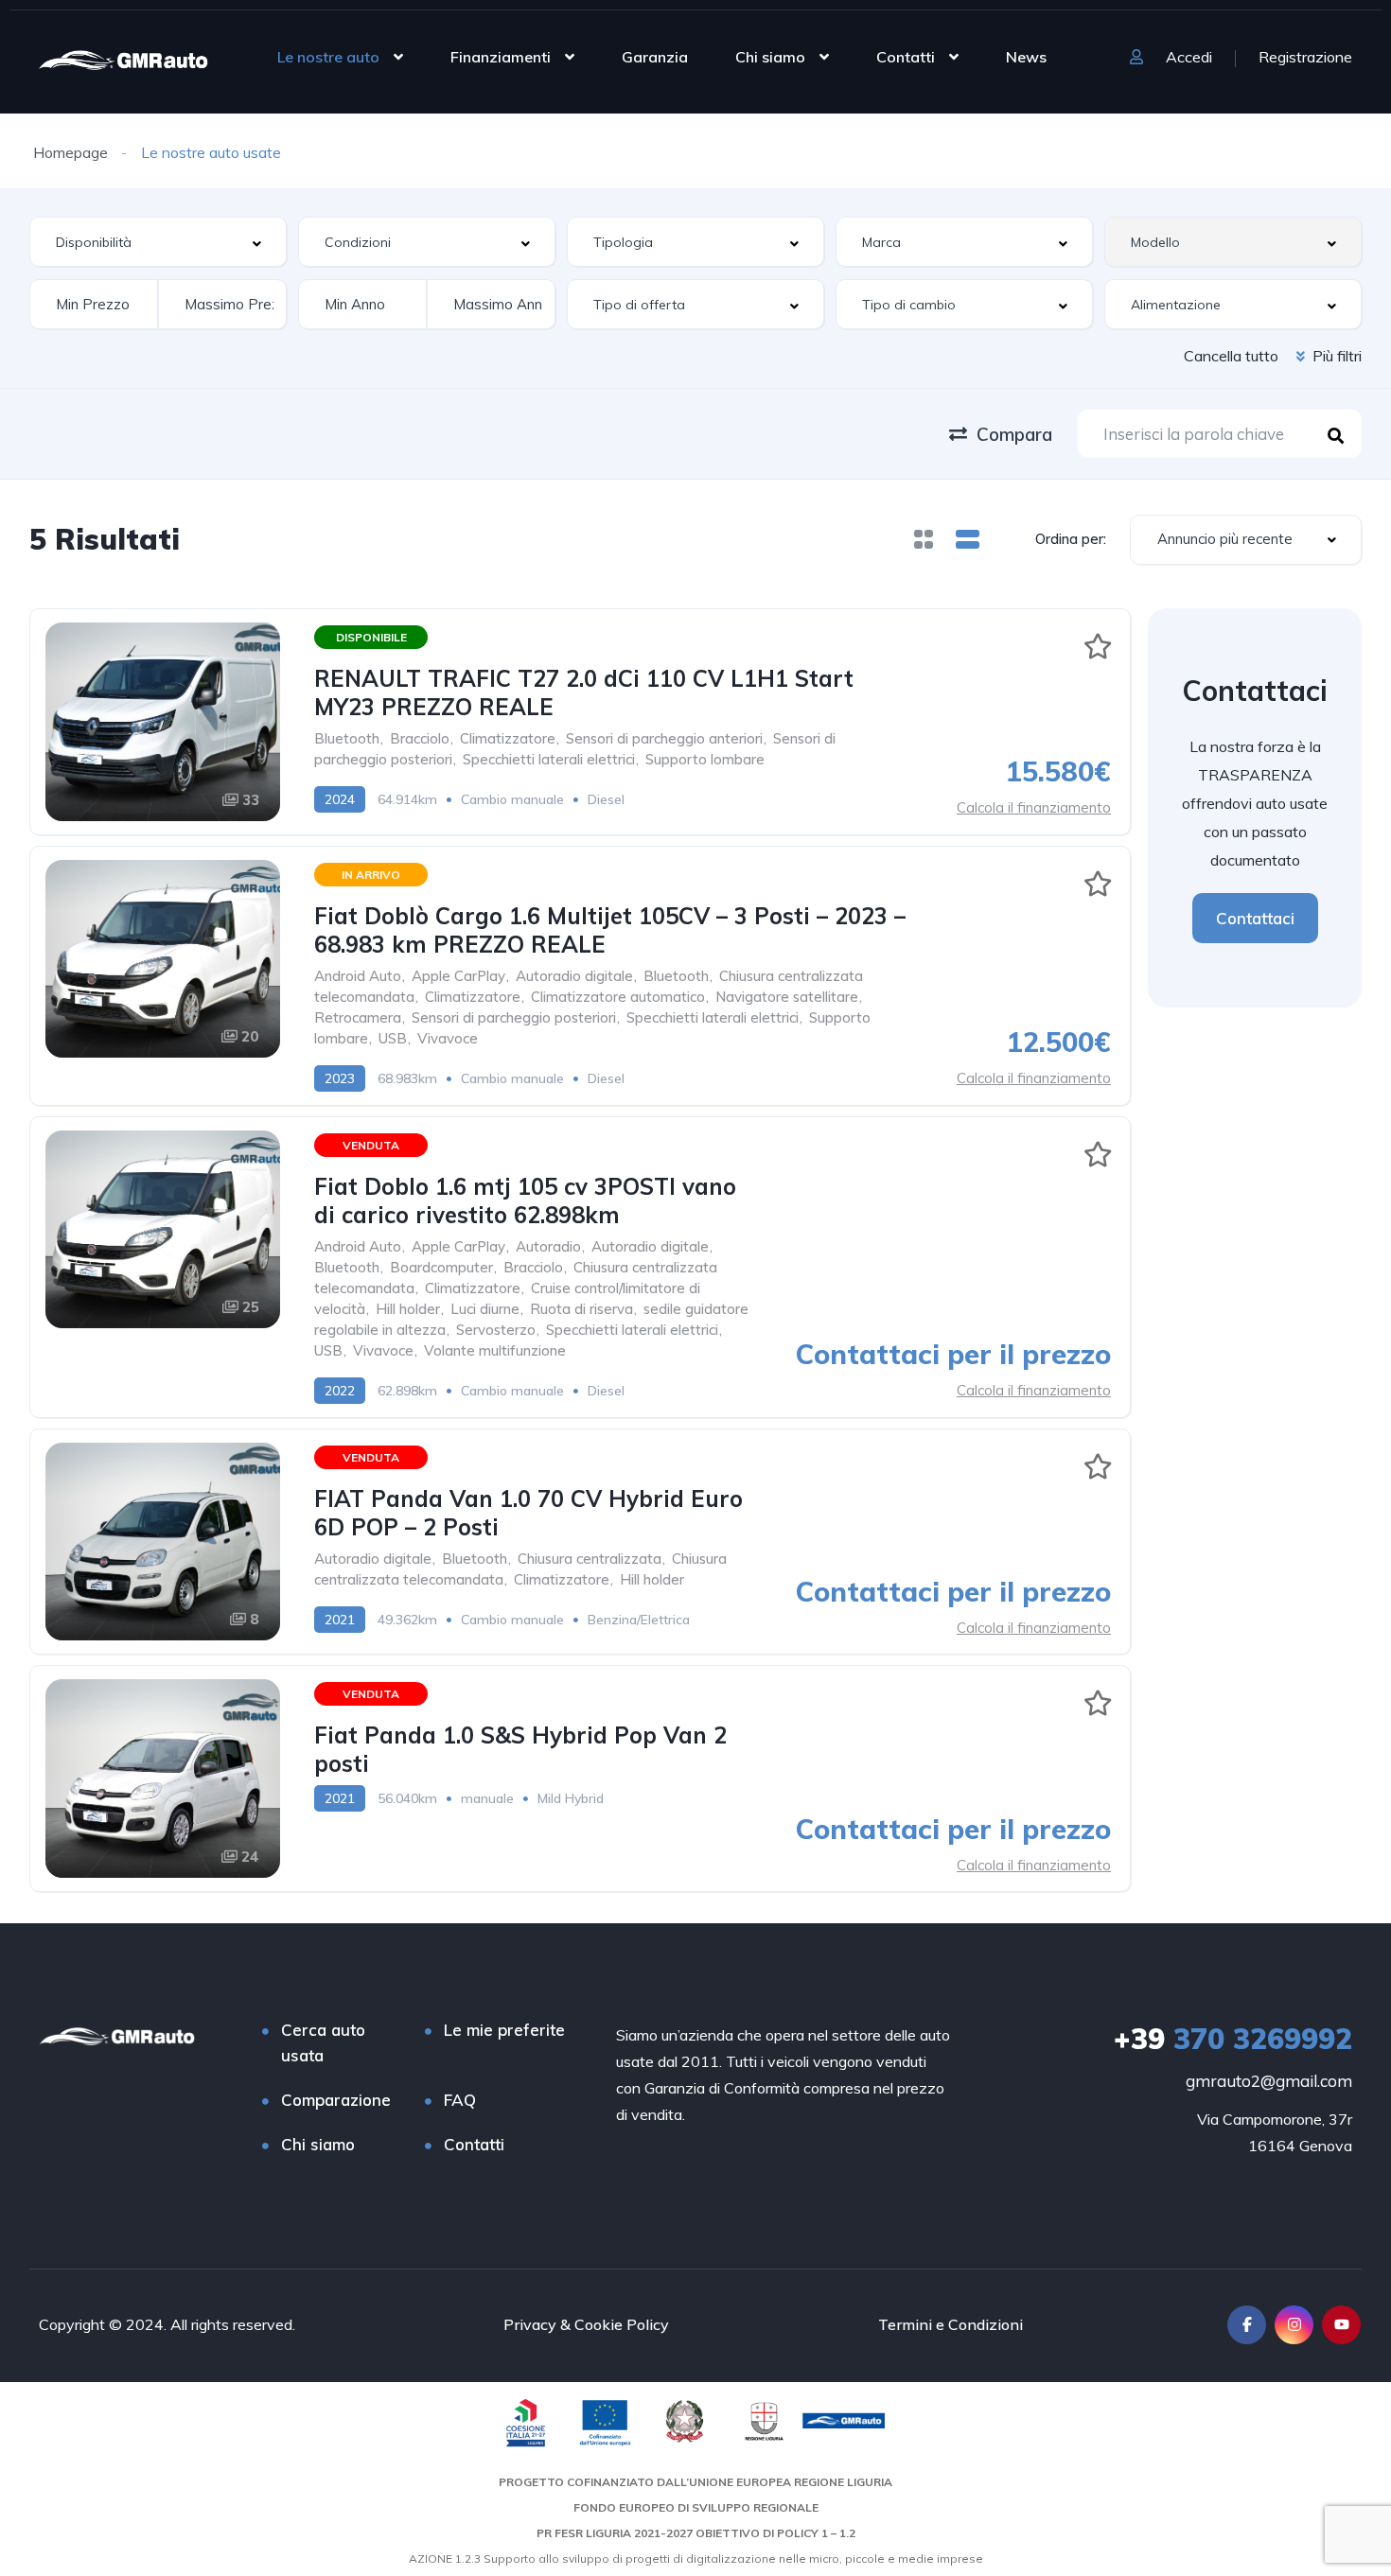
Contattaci (1255, 918)
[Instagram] (1294, 2325)
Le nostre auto (328, 57)
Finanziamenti (501, 57)
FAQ (460, 2100)
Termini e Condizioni (951, 2324)
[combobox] (158, 242)
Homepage (70, 152)
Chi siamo (770, 57)
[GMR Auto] (123, 59)
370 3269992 (1233, 2039)
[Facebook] (1247, 2325)
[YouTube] (1341, 2325)
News (1026, 57)
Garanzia (655, 57)
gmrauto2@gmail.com (1269, 2081)
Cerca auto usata (323, 2042)
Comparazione (336, 2100)
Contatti (906, 57)
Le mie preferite (504, 2030)
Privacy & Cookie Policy (586, 2324)
